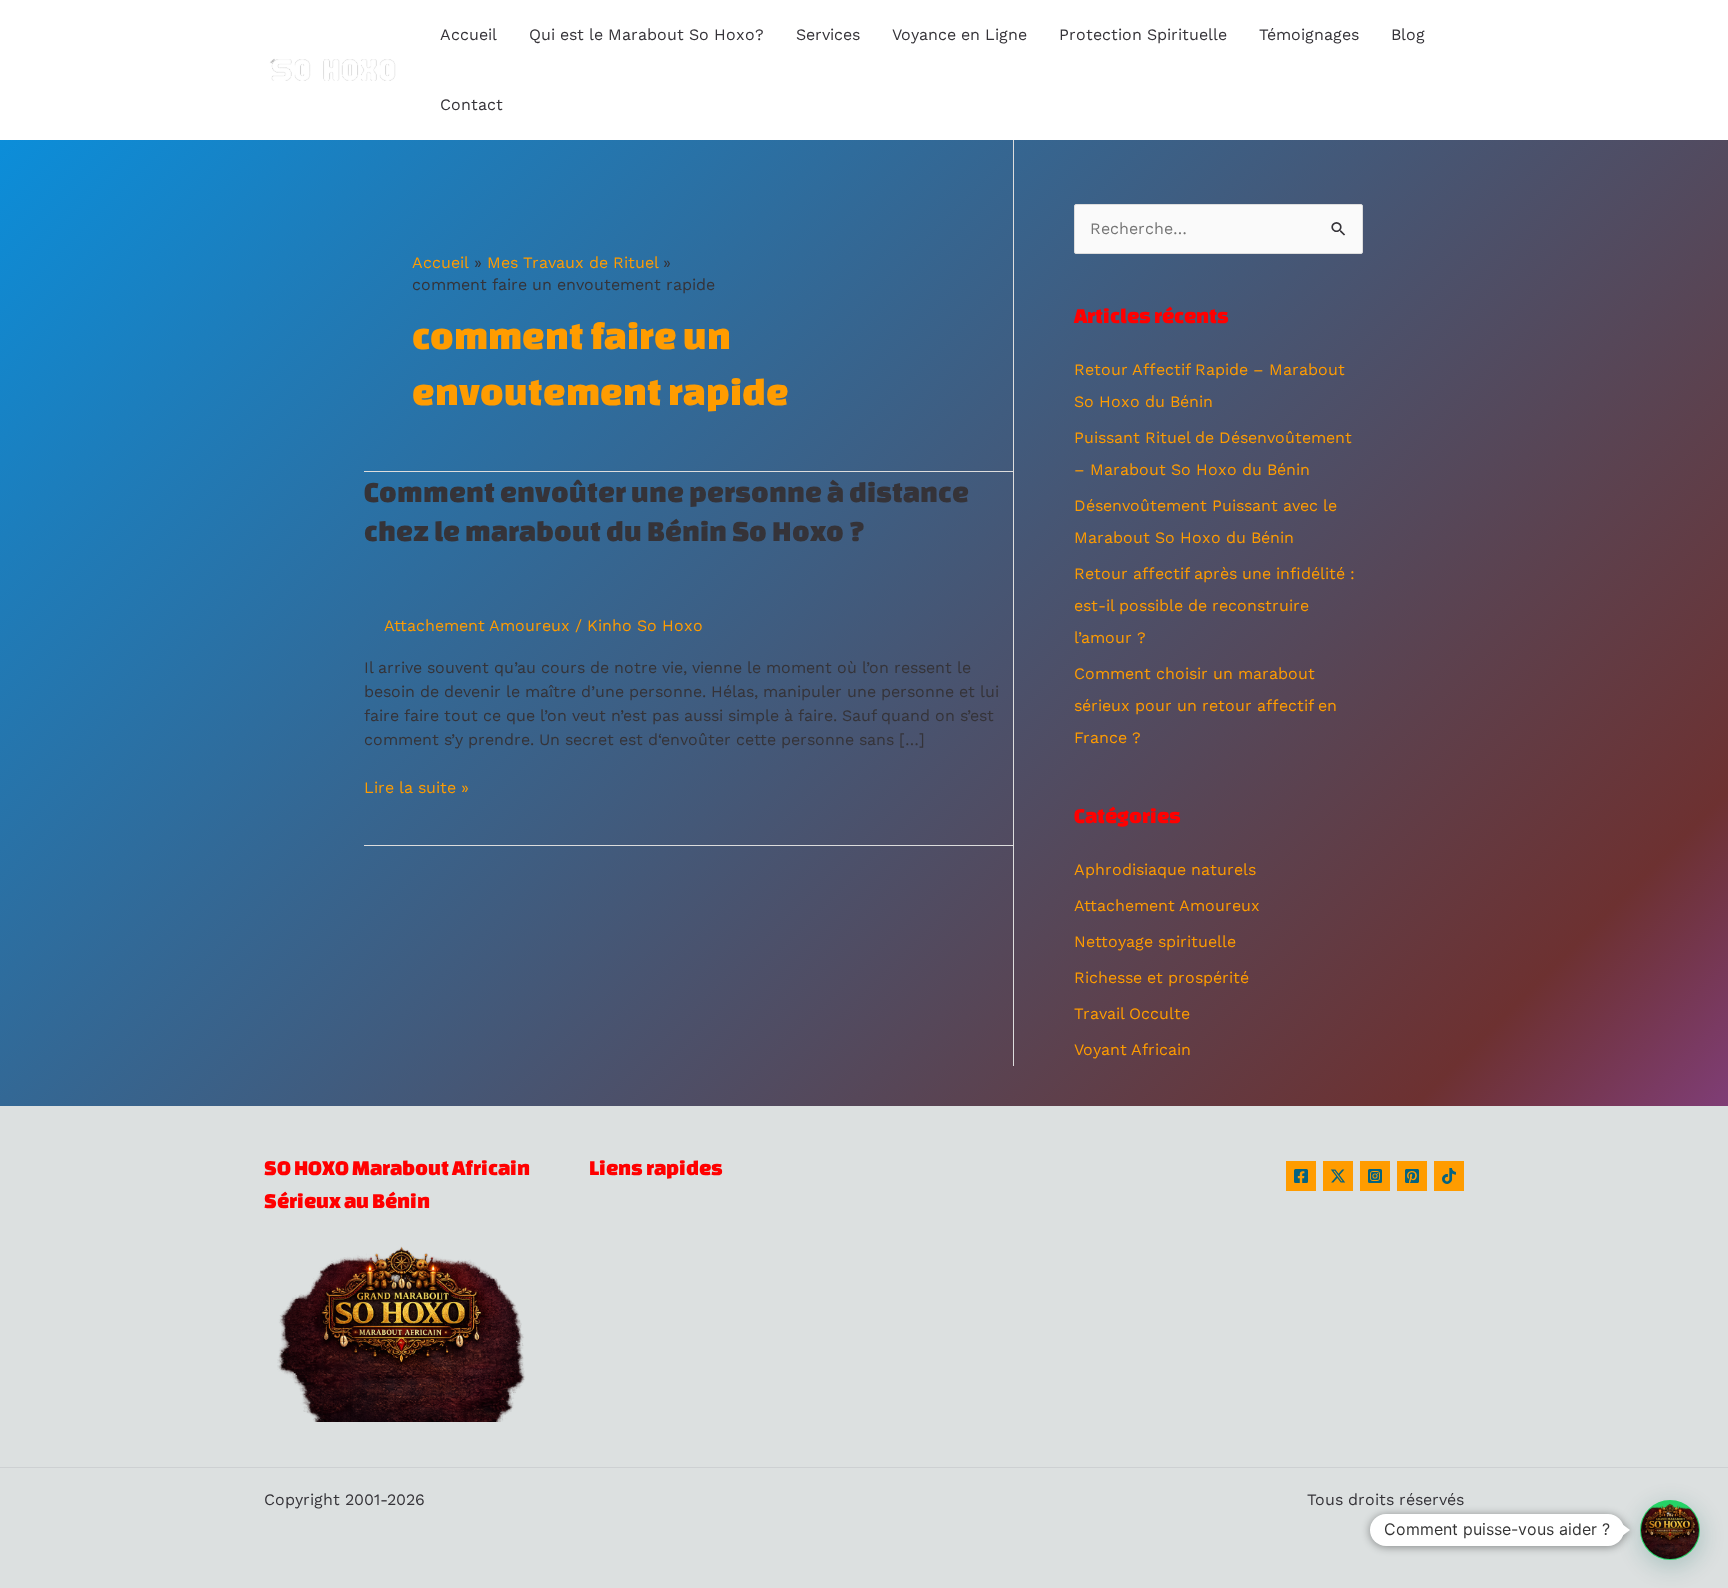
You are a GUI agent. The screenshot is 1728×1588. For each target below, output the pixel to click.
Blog (1408, 34)
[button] (1670, 1530)
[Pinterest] (1412, 1176)
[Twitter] (1338, 1176)
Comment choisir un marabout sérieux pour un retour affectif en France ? (1205, 705)
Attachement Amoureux (477, 625)
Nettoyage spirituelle (1155, 941)
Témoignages (1309, 34)
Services (828, 34)
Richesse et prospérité (1161, 977)
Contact (471, 104)
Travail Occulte (1132, 1013)
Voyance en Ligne (959, 34)
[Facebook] (1301, 1176)
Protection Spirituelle (1143, 34)
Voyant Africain (1132, 1049)
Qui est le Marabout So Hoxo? (646, 34)
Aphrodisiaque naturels (1165, 869)
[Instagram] (1375, 1176)
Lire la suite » (416, 788)
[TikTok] (1449, 1176)
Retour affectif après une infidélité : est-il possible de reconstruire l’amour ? (1214, 605)
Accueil (468, 34)
